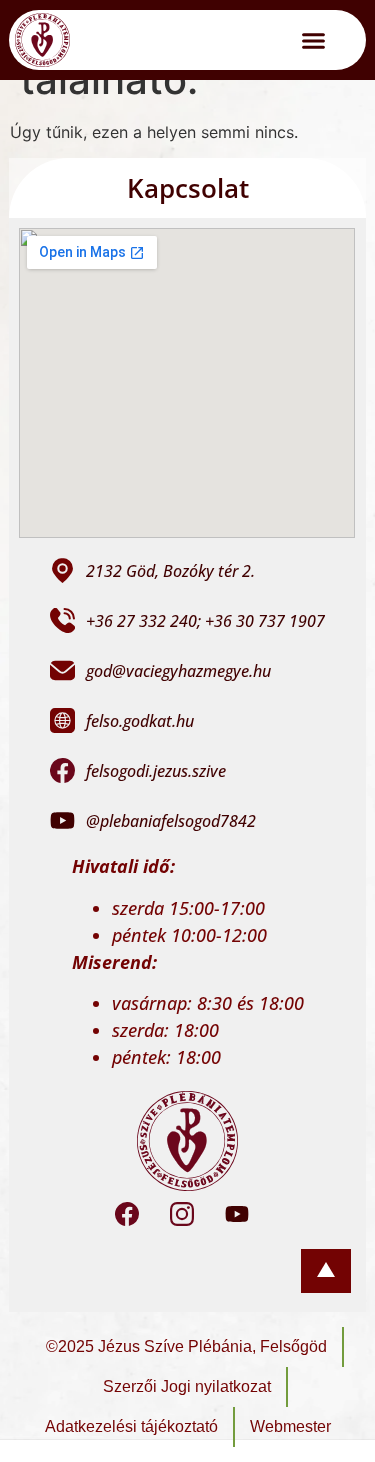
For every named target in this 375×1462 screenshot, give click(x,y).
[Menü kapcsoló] (313, 40)
